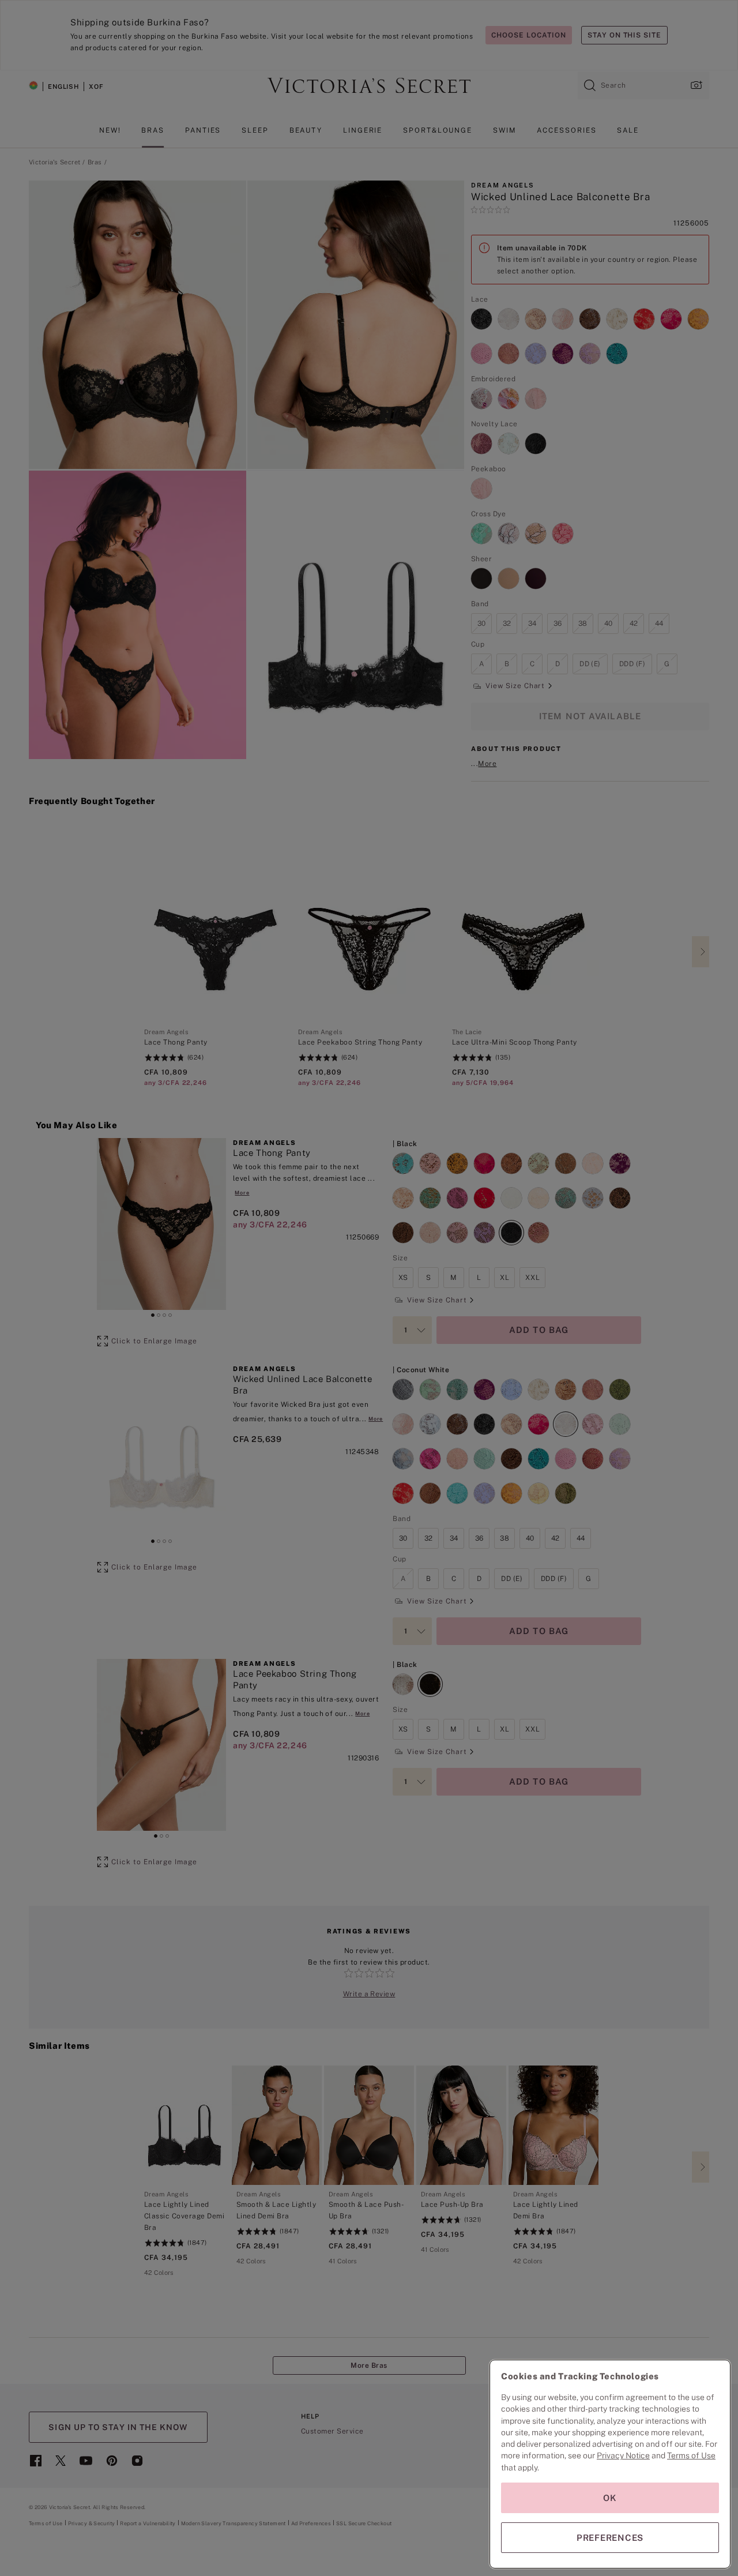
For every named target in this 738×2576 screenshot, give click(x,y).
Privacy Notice (623, 2455)
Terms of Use (691, 2455)
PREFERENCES (610, 2538)
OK (610, 2498)
